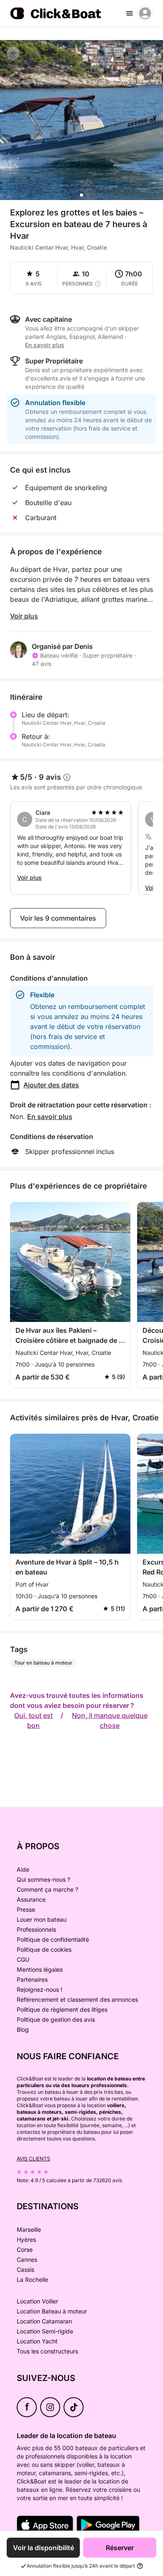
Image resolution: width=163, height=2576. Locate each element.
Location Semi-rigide (45, 2331)
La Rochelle (32, 2279)
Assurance (31, 1899)
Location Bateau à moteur (52, 2311)
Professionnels (36, 1929)
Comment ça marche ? (47, 1889)
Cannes (27, 2259)
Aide (23, 1869)
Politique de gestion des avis (56, 2019)
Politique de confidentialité (53, 1939)
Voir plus (24, 616)
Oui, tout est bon (33, 1720)
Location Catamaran (44, 2321)
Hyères (26, 2239)
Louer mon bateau (42, 1919)
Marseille (29, 2229)
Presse (26, 1909)
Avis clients (33, 2159)
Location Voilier (37, 2301)
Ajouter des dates (51, 1085)
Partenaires (32, 1979)
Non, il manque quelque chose (110, 1720)
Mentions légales (40, 1969)
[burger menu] (130, 13)
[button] (81, 195)
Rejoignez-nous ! (39, 1989)
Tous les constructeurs (47, 2351)
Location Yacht (37, 2341)
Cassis (25, 2269)
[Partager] (149, 54)
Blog (23, 2029)
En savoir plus (50, 1117)
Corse (25, 2249)
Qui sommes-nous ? (43, 1879)
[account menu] (145, 13)
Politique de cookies (44, 1949)
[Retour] (13, 53)
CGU (23, 1959)
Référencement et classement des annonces (77, 1999)
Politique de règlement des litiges (62, 2009)
